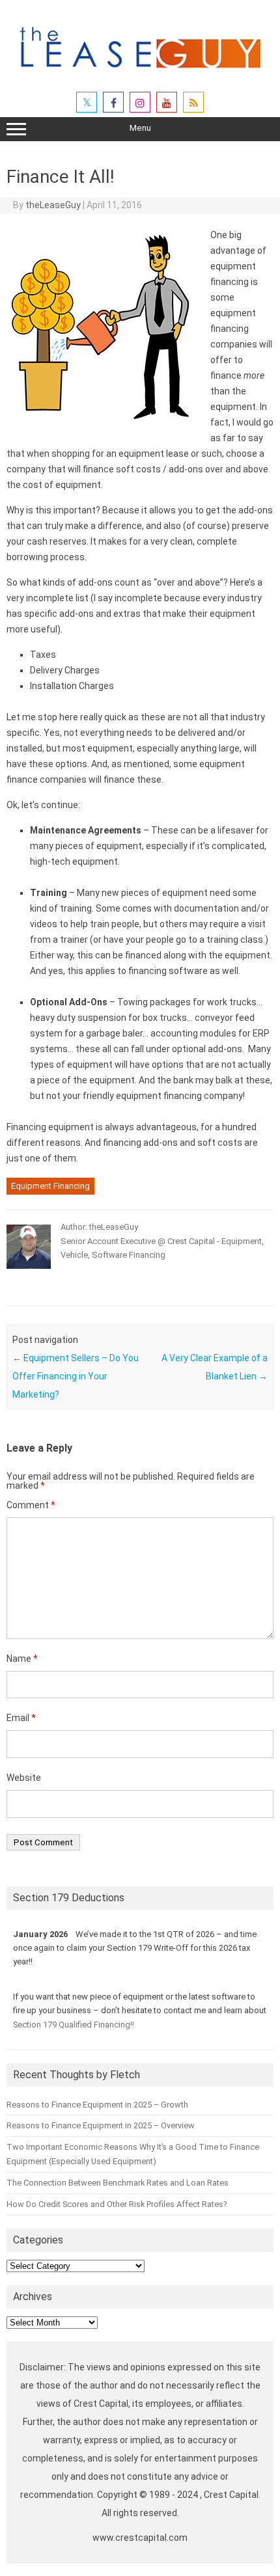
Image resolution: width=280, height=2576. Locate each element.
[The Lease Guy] (140, 74)
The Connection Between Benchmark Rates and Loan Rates (118, 2183)
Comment (31, 1505)
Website (24, 1778)
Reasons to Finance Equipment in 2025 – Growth (97, 2105)
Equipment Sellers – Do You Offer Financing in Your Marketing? (76, 1376)
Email (21, 1718)
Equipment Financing (50, 1186)
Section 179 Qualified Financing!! (74, 2025)
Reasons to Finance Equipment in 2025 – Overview (101, 2125)
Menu (140, 128)
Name (22, 1659)
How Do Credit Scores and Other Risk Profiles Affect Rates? (117, 2204)
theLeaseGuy (53, 205)
